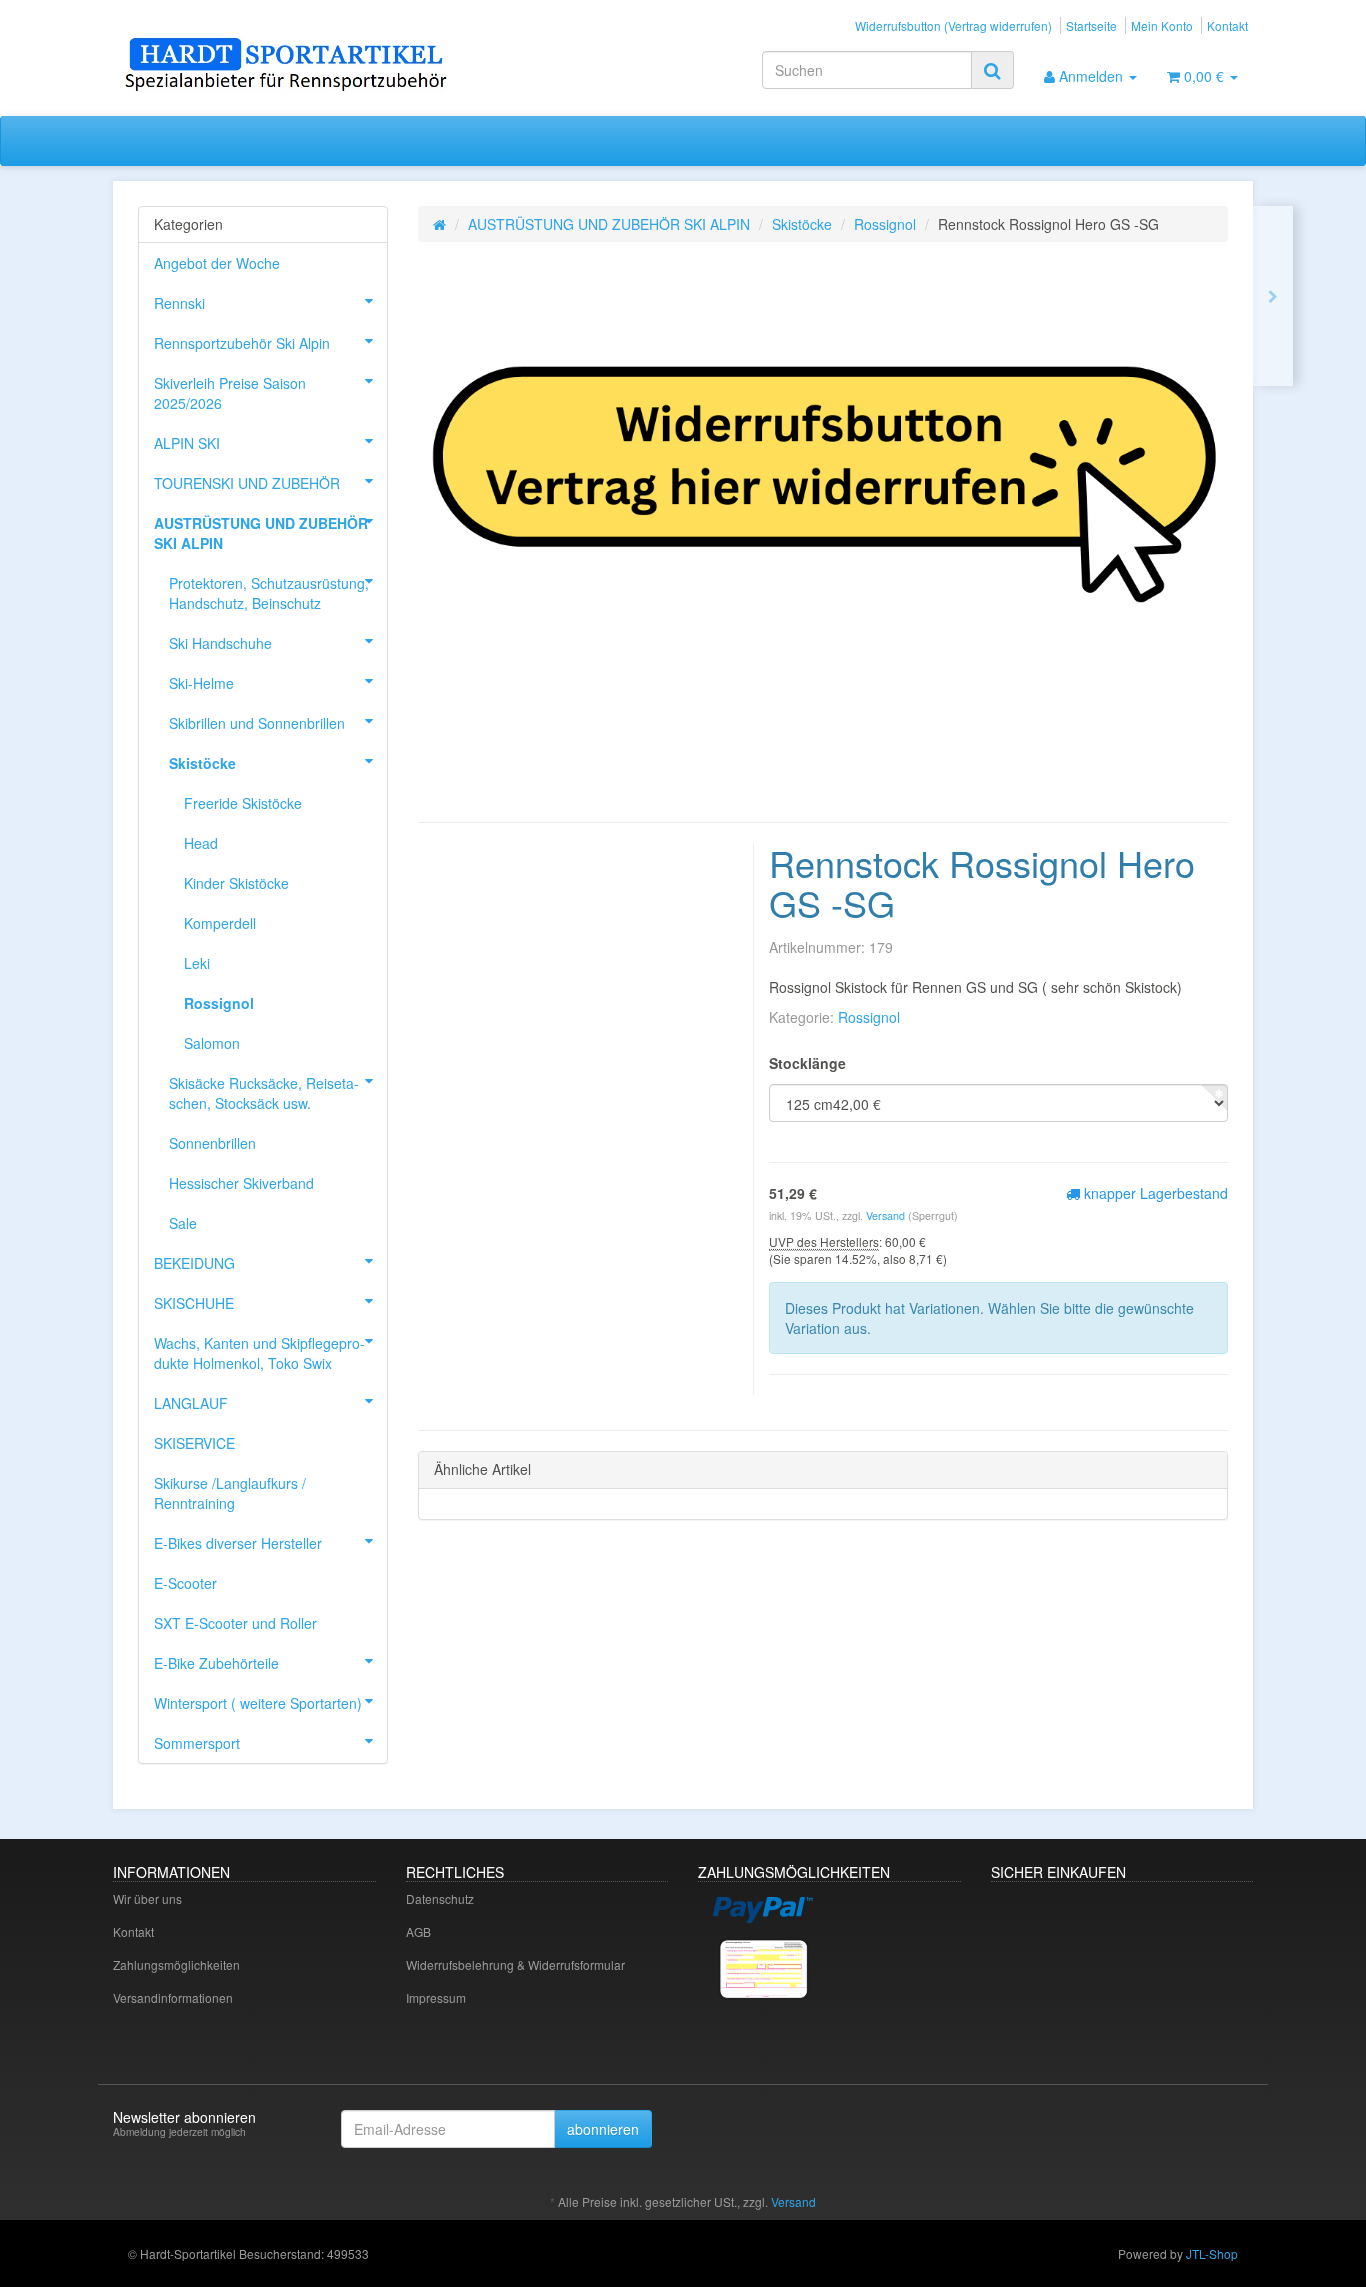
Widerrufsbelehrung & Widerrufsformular (515, 1964)
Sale (183, 1223)
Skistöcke (802, 224)
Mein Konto (1162, 25)
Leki (197, 963)
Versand (887, 1215)
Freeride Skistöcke (243, 803)
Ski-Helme (201, 683)
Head (201, 843)
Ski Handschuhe (220, 643)
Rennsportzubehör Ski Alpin (242, 343)
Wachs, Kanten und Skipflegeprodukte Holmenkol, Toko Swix (259, 1353)
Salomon (212, 1043)
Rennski (179, 303)
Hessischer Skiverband (241, 1183)
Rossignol (885, 224)
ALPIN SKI (187, 443)
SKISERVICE (194, 1443)
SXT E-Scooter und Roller (235, 1623)
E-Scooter (185, 1583)
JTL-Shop (1212, 2253)
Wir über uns (147, 1898)
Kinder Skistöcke (236, 883)
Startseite (1091, 25)
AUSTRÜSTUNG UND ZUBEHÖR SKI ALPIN (609, 224)
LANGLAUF (191, 1403)
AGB (418, 1931)
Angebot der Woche (217, 263)
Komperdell (220, 923)
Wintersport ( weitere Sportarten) (258, 1703)
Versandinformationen (173, 1997)
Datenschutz (440, 1898)
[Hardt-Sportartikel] (293, 66)
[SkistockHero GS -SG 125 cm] (1273, 296)
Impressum (436, 1997)
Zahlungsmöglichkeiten (176, 1964)
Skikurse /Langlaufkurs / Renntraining (230, 1493)
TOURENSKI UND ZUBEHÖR (247, 483)
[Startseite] (439, 224)
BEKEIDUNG (194, 1263)
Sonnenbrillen (212, 1143)
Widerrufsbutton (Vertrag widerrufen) (953, 25)
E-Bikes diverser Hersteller (238, 1543)
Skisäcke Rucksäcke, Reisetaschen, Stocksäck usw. (264, 1093)
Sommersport (197, 1743)
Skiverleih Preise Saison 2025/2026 (230, 393)
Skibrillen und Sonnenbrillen (257, 723)
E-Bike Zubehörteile (216, 1663)
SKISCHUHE (194, 1303)
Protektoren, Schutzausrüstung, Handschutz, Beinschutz (269, 593)
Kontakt (1227, 25)
